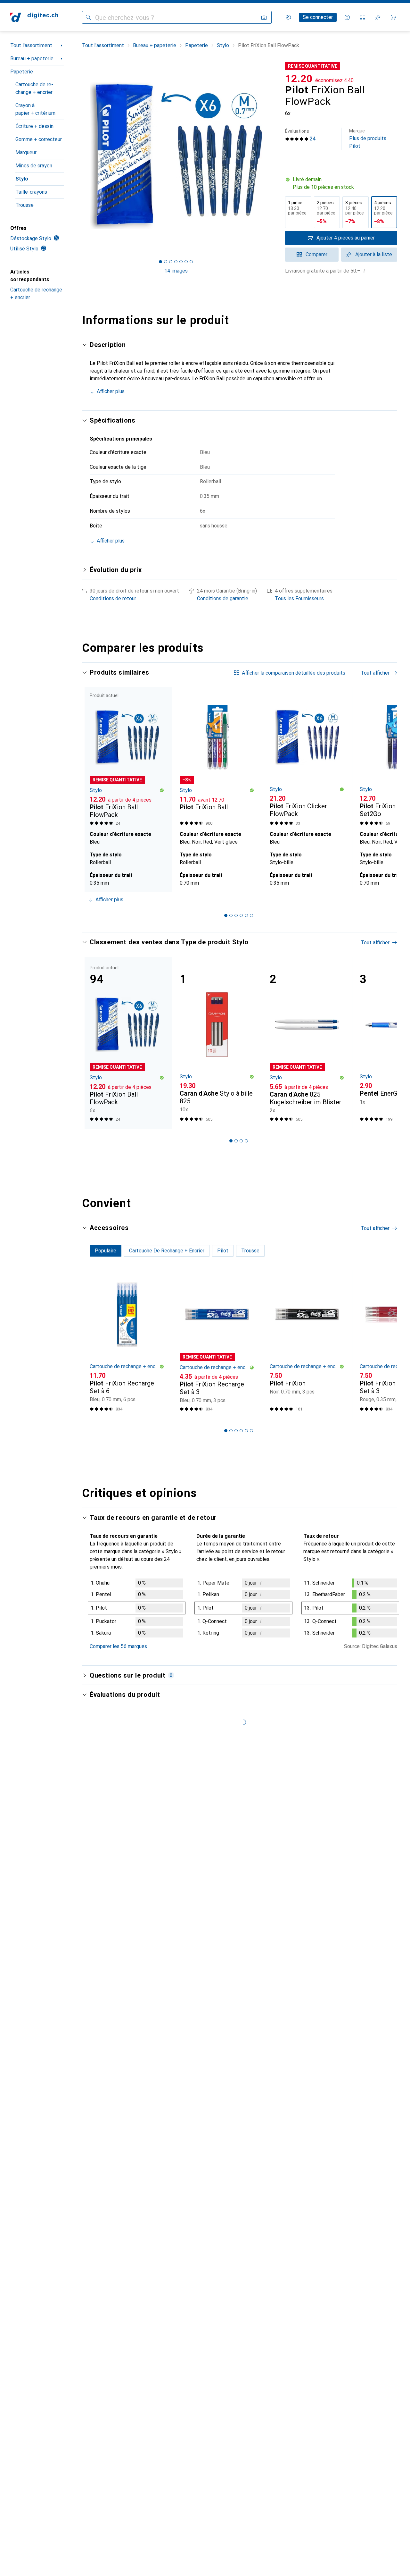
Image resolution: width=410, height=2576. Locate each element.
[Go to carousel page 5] (246, 915)
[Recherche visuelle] (264, 17)
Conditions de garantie (223, 598)
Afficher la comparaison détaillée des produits (294, 673)
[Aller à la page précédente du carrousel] (94, 789)
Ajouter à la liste (374, 254)
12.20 (299, 79)
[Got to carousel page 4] (176, 262)
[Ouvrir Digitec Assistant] (347, 17)
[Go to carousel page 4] (241, 915)
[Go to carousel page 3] (236, 915)
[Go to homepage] (34, 17)
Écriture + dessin (34, 126)
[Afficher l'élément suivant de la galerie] (271, 156)
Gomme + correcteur (39, 139)
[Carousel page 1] (160, 262)
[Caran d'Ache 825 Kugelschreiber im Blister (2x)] (307, 1043)
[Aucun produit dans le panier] (393, 17)
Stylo (22, 179)
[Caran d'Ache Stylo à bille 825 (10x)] (217, 1043)
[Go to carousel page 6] (251, 915)
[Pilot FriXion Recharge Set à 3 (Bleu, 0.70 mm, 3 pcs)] (217, 1344)
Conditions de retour (113, 598)
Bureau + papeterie (32, 59)
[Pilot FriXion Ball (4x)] (217, 758)
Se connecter (318, 17)
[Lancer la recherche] (88, 17)
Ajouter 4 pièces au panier (346, 238)
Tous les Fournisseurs (299, 598)
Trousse (25, 205)
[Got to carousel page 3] (171, 262)
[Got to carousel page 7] (191, 262)
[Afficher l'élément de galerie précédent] (81, 156)
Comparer (316, 254)
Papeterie (22, 72)
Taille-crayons (31, 192)
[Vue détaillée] (137, 1609)
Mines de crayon (34, 166)
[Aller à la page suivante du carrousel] (386, 789)
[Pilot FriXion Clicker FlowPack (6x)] (307, 758)
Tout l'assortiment (31, 45)
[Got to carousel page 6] (186, 262)
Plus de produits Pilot (368, 139)
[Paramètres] (288, 17)
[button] (341, 183)
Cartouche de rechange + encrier (34, 88)
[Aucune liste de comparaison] (363, 17)
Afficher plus (111, 391)
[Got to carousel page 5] (181, 262)
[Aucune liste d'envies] (378, 17)
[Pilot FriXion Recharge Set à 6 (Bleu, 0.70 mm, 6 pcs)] (127, 1344)
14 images (176, 271)
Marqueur (26, 152)
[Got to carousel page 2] (166, 262)
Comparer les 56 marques (118, 1646)
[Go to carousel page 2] (231, 915)
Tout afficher (375, 673)
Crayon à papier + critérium (35, 109)
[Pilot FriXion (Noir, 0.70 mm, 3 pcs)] (307, 1344)
